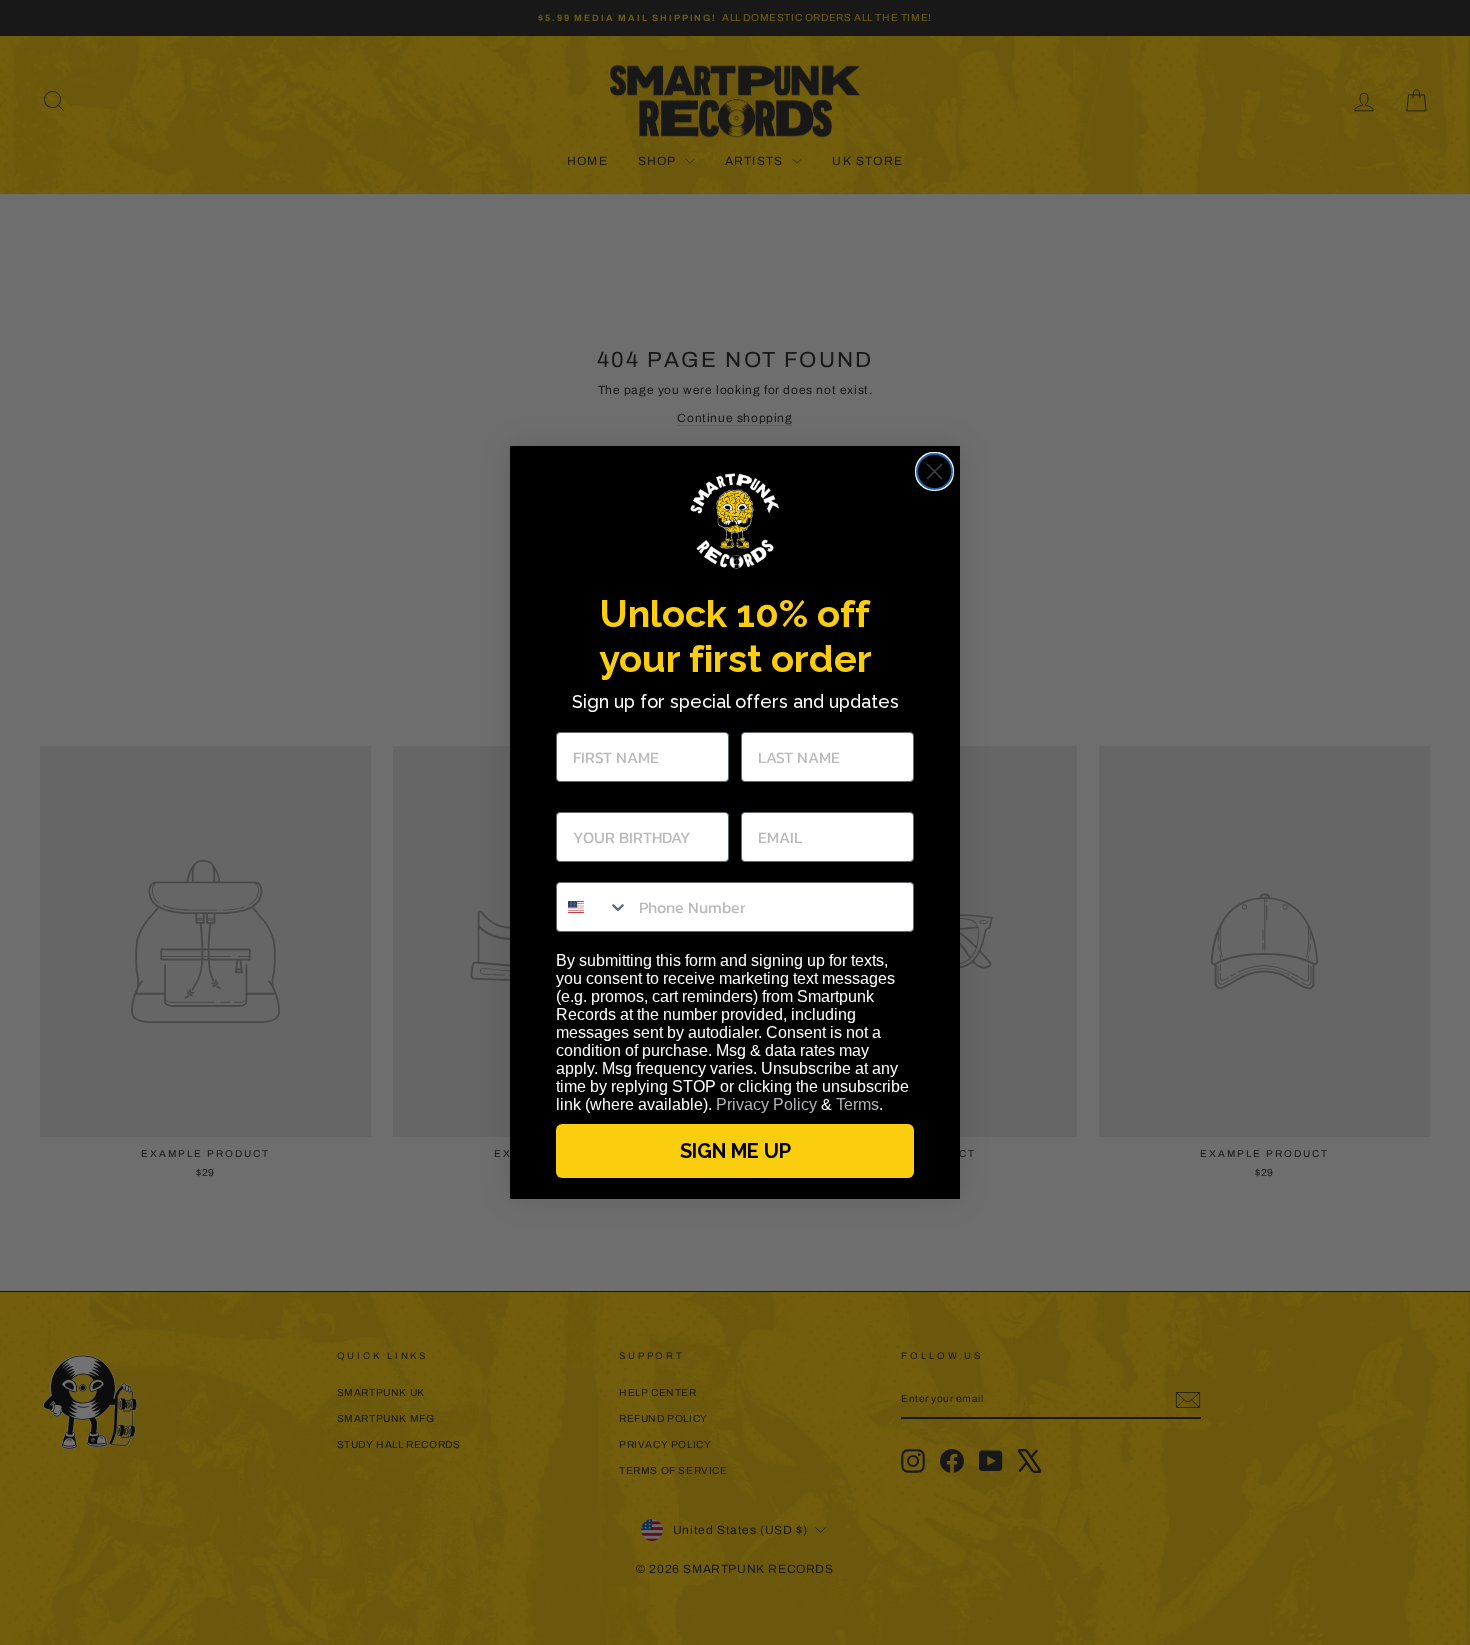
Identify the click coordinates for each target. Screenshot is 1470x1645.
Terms (857, 1104)
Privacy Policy (766, 1104)
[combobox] (593, 907)
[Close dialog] (934, 471)
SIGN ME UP (735, 1151)
